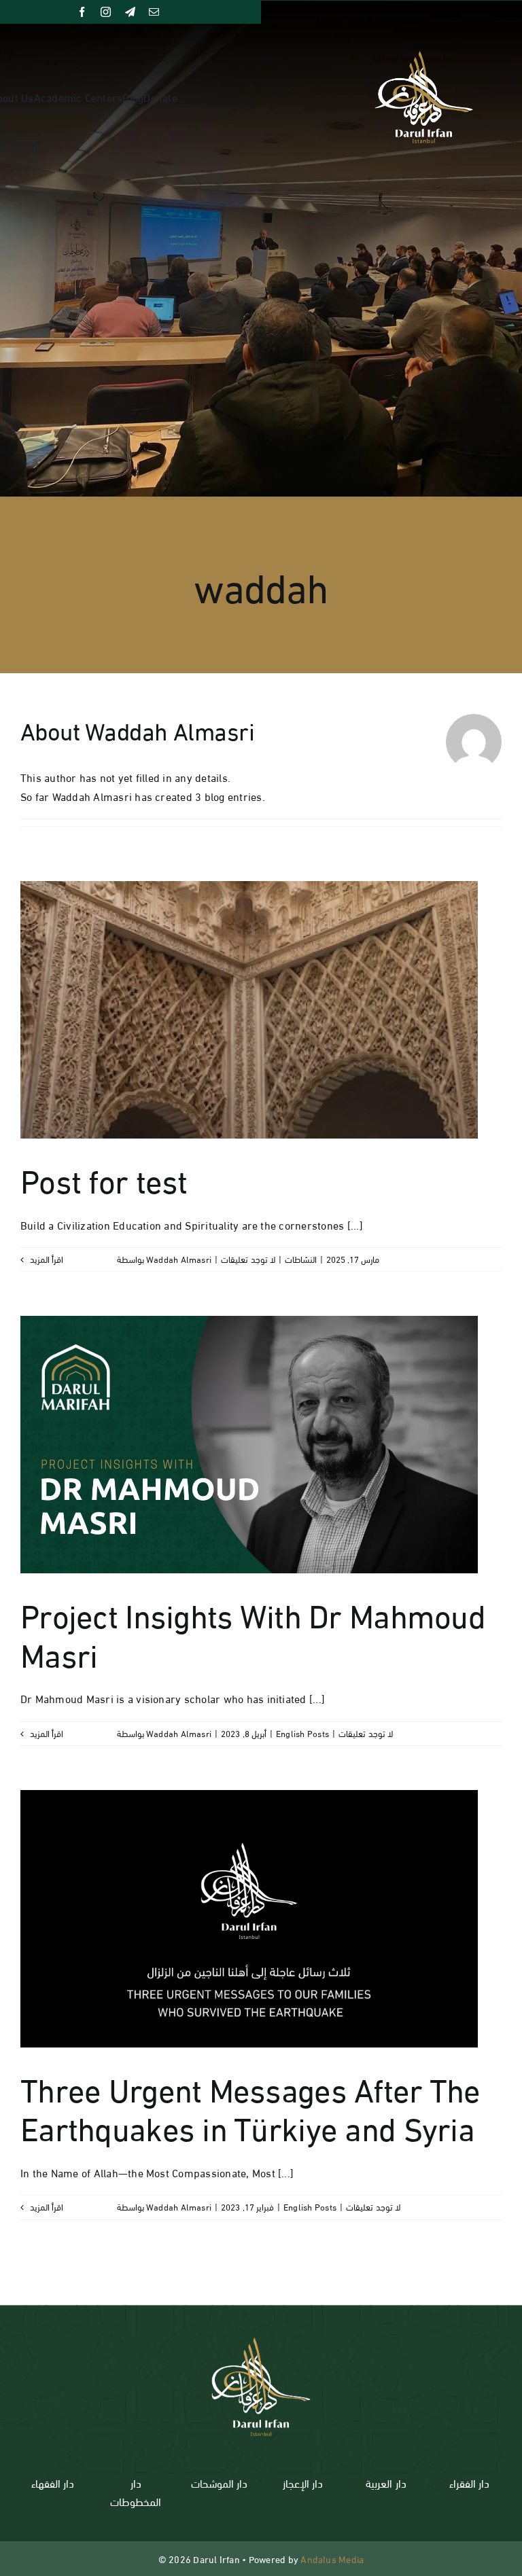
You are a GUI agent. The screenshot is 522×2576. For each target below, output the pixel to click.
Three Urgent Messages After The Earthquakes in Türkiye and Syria (250, 2107)
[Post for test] (249, 1010)
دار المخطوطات (136, 2492)
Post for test (104, 1178)
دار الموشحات (219, 2483)
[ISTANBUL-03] (261, 2330)
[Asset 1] (423, 56)
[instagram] (106, 12)
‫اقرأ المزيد (45, 1259)
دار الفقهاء (53, 2483)
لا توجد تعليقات (248, 1259)
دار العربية (386, 2483)
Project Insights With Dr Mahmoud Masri (253, 1632)
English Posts (302, 1733)
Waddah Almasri (179, 1259)
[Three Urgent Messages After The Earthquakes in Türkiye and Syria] (249, 1919)
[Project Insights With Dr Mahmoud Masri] (249, 1445)
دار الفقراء (469, 2483)
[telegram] (130, 12)
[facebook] (82, 12)
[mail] (154, 12)
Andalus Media (332, 2559)
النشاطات (301, 1259)
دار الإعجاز (303, 2483)
